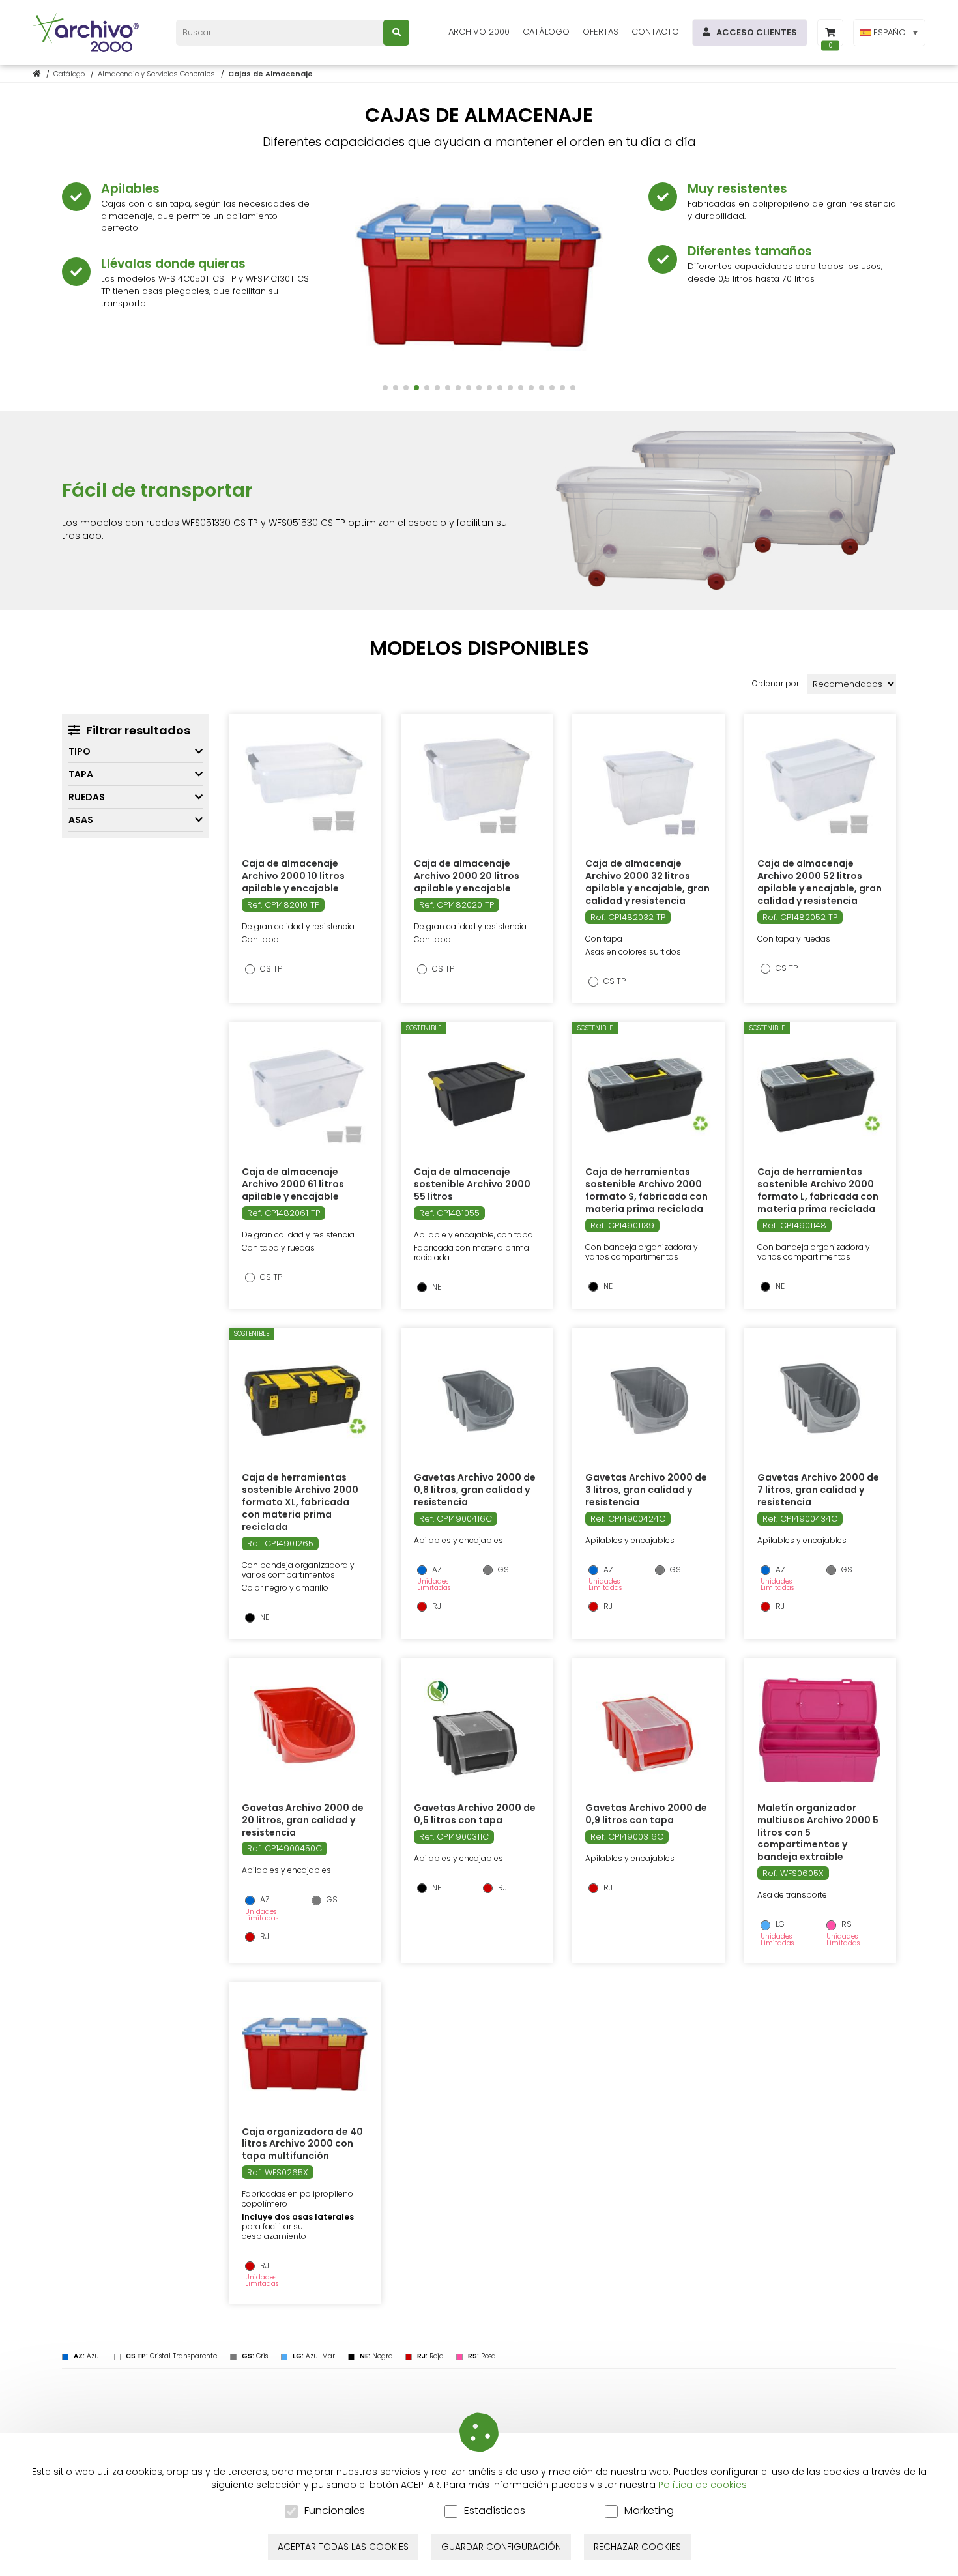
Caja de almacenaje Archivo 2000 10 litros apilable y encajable (293, 876)
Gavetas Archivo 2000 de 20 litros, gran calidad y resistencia (303, 1820)
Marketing (649, 2511)
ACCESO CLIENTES (757, 32)
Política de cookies (703, 2485)
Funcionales (335, 2511)
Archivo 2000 (479, 32)
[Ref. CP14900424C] (648, 1400)
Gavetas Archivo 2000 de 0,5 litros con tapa (475, 1814)
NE (436, 1287)
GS (502, 1570)
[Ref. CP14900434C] (820, 1400)
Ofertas (601, 32)
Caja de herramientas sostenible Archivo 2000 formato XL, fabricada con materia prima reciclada (300, 1502)
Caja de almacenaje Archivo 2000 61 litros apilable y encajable (293, 1184)
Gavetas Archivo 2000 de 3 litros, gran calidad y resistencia (646, 1490)
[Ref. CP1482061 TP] (305, 1094)
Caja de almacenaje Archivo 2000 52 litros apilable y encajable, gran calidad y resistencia (820, 882)
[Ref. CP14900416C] (477, 1400)
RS (846, 1924)
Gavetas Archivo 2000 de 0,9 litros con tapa (646, 1814)
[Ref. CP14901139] (648, 1094)
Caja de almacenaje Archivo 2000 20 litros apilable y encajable (467, 876)
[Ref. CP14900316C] (648, 1730)
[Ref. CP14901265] (305, 1400)
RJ (436, 1606)
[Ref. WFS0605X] (820, 1730)
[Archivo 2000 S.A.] (88, 33)
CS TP (270, 969)
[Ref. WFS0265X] (305, 2054)
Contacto (655, 32)
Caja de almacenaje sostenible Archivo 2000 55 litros (472, 1184)
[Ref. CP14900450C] (305, 1730)
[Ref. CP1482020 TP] (476, 786)
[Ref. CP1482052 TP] (820, 786)
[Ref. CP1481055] (476, 1094)
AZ (436, 1570)
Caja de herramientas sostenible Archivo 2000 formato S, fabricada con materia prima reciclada (646, 1190)
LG (779, 1924)
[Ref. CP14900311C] (476, 1730)
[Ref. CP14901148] (820, 1094)
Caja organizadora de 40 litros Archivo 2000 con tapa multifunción (302, 2144)
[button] (385, 388)
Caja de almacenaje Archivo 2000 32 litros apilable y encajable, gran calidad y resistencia (647, 882)
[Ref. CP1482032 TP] (648, 786)
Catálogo (546, 32)
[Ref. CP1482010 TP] (305, 786)
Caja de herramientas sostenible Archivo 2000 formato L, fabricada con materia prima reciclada (818, 1190)
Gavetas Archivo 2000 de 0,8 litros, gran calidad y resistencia (475, 1490)
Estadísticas (495, 2511)
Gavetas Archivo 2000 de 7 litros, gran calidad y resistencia (818, 1490)
